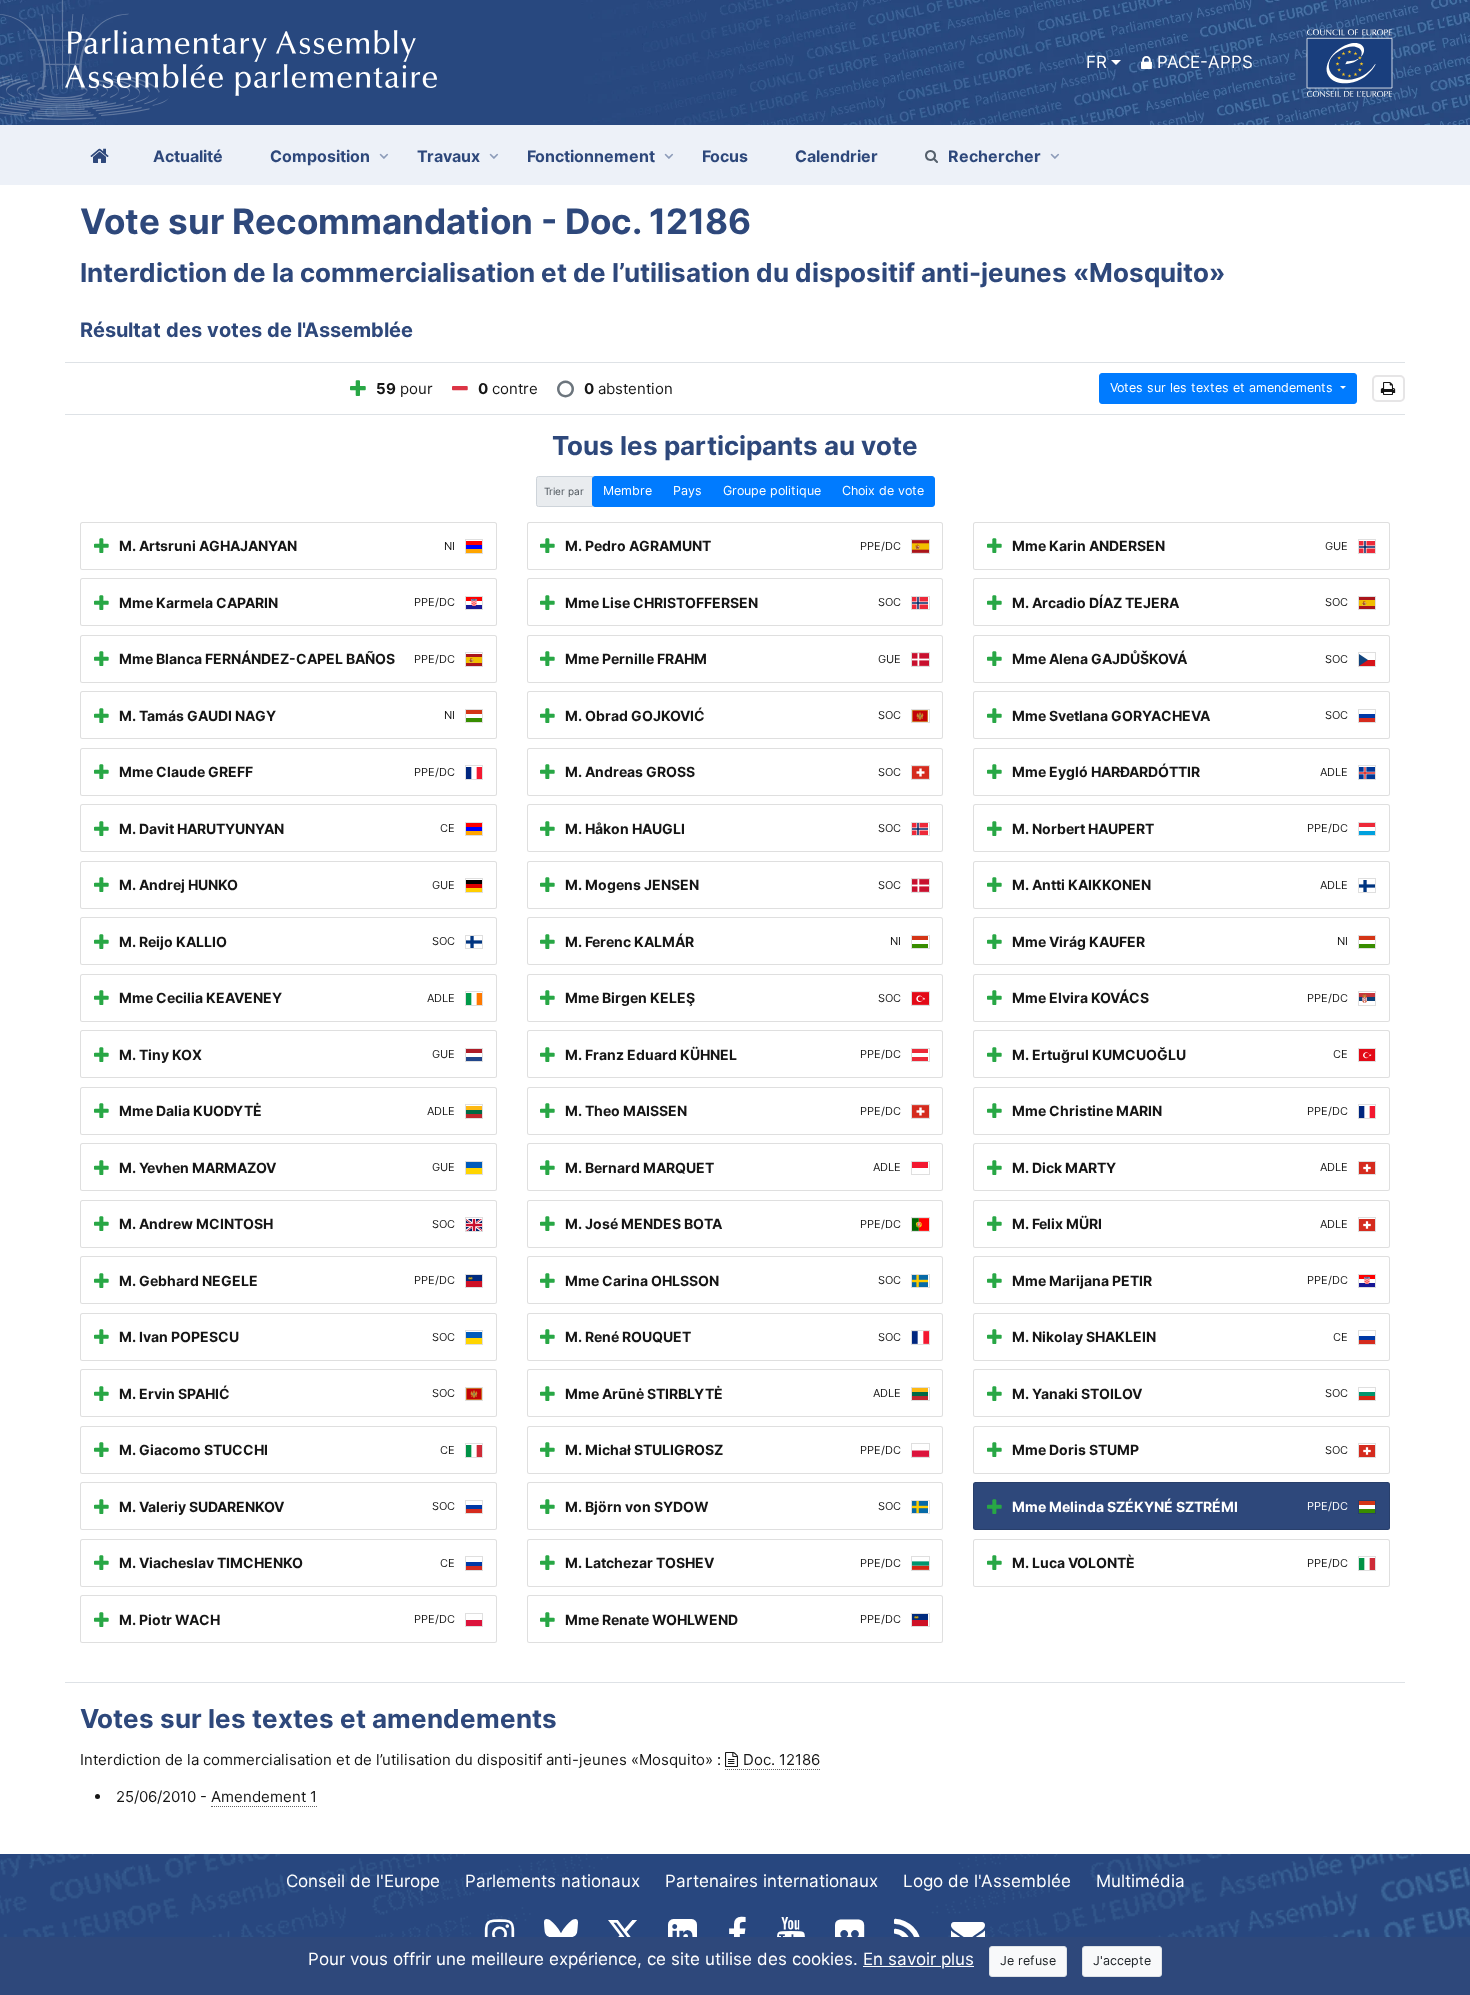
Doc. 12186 (781, 1759)
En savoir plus (918, 1959)
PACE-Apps (1205, 62)
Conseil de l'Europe (363, 1881)
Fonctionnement (591, 156)
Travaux (448, 156)
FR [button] (1096, 62)
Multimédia (1140, 1881)
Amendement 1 (264, 1796)
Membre (627, 490)
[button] (1388, 388)
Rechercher (994, 156)
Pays (687, 490)
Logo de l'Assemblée (987, 1881)
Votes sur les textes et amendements (1223, 387)
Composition (320, 156)
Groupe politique (772, 490)
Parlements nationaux (552, 1881)
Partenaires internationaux (771, 1881)
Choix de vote (883, 490)
